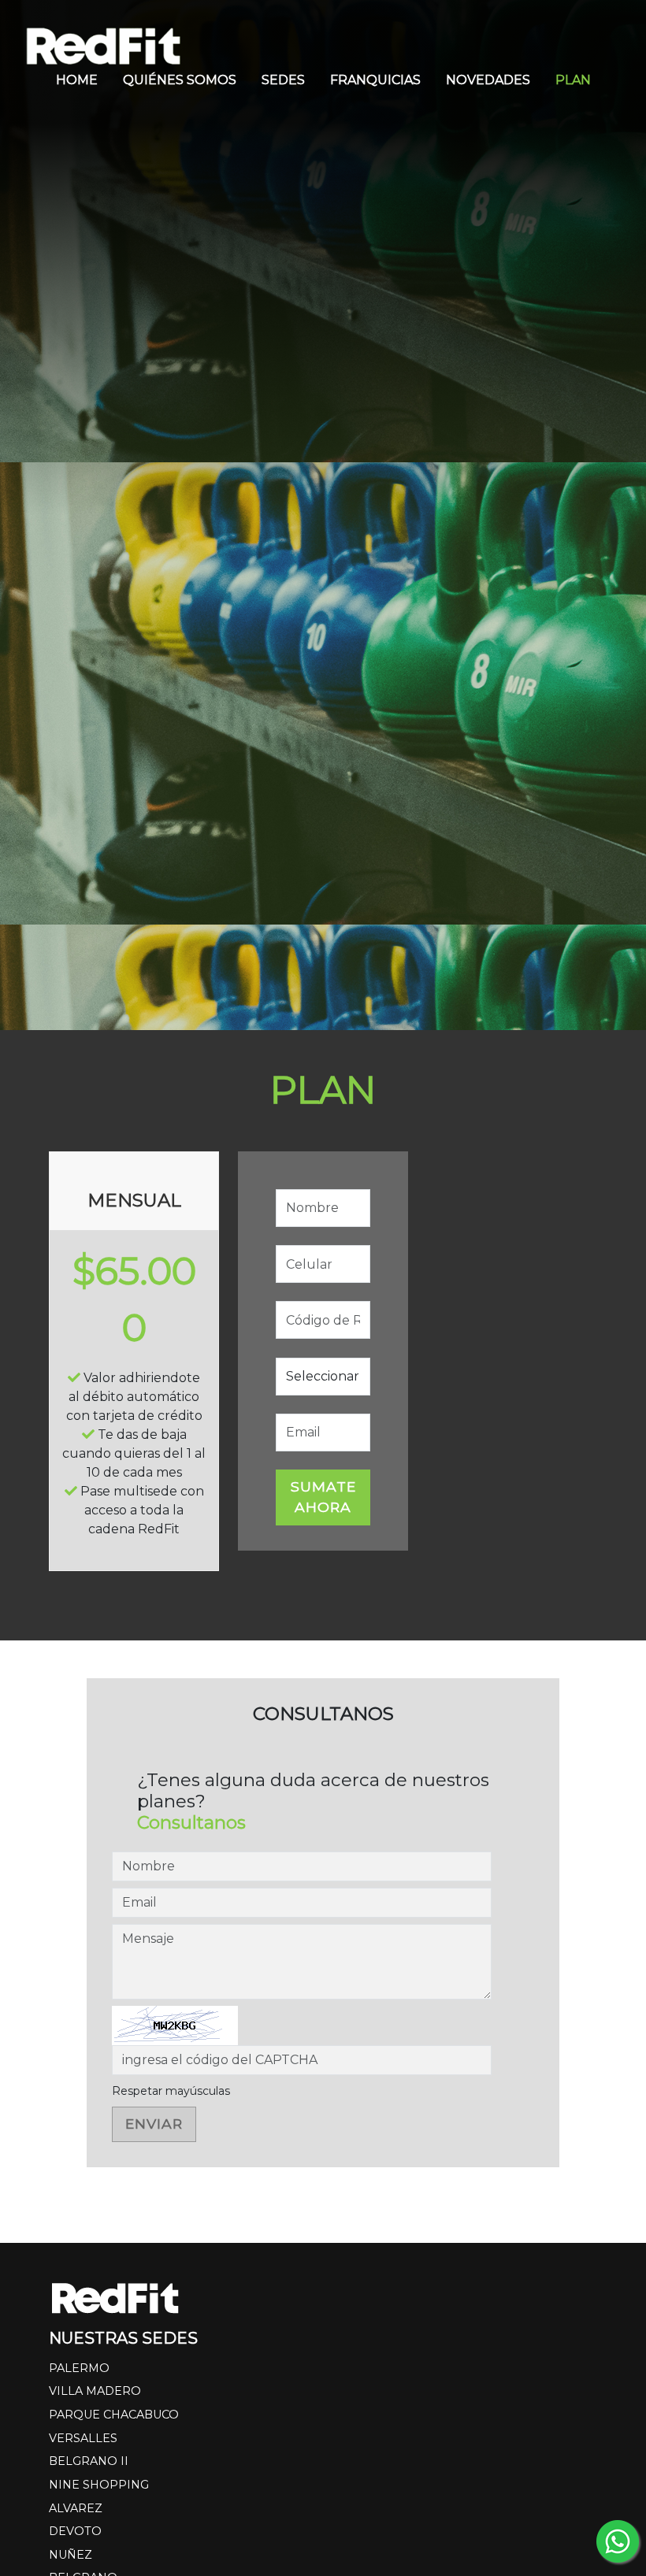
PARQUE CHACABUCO (114, 2415)
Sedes (283, 80)
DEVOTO (75, 2531)
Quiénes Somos (180, 80)
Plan (573, 80)
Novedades (488, 80)
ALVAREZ (76, 2508)
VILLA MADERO (95, 2391)
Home (77, 80)
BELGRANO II (89, 2461)
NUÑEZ (71, 2555)
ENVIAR (154, 2124)
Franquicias (375, 80)
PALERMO (79, 2368)
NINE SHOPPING (99, 2485)
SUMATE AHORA (323, 1497)
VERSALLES (83, 2438)
